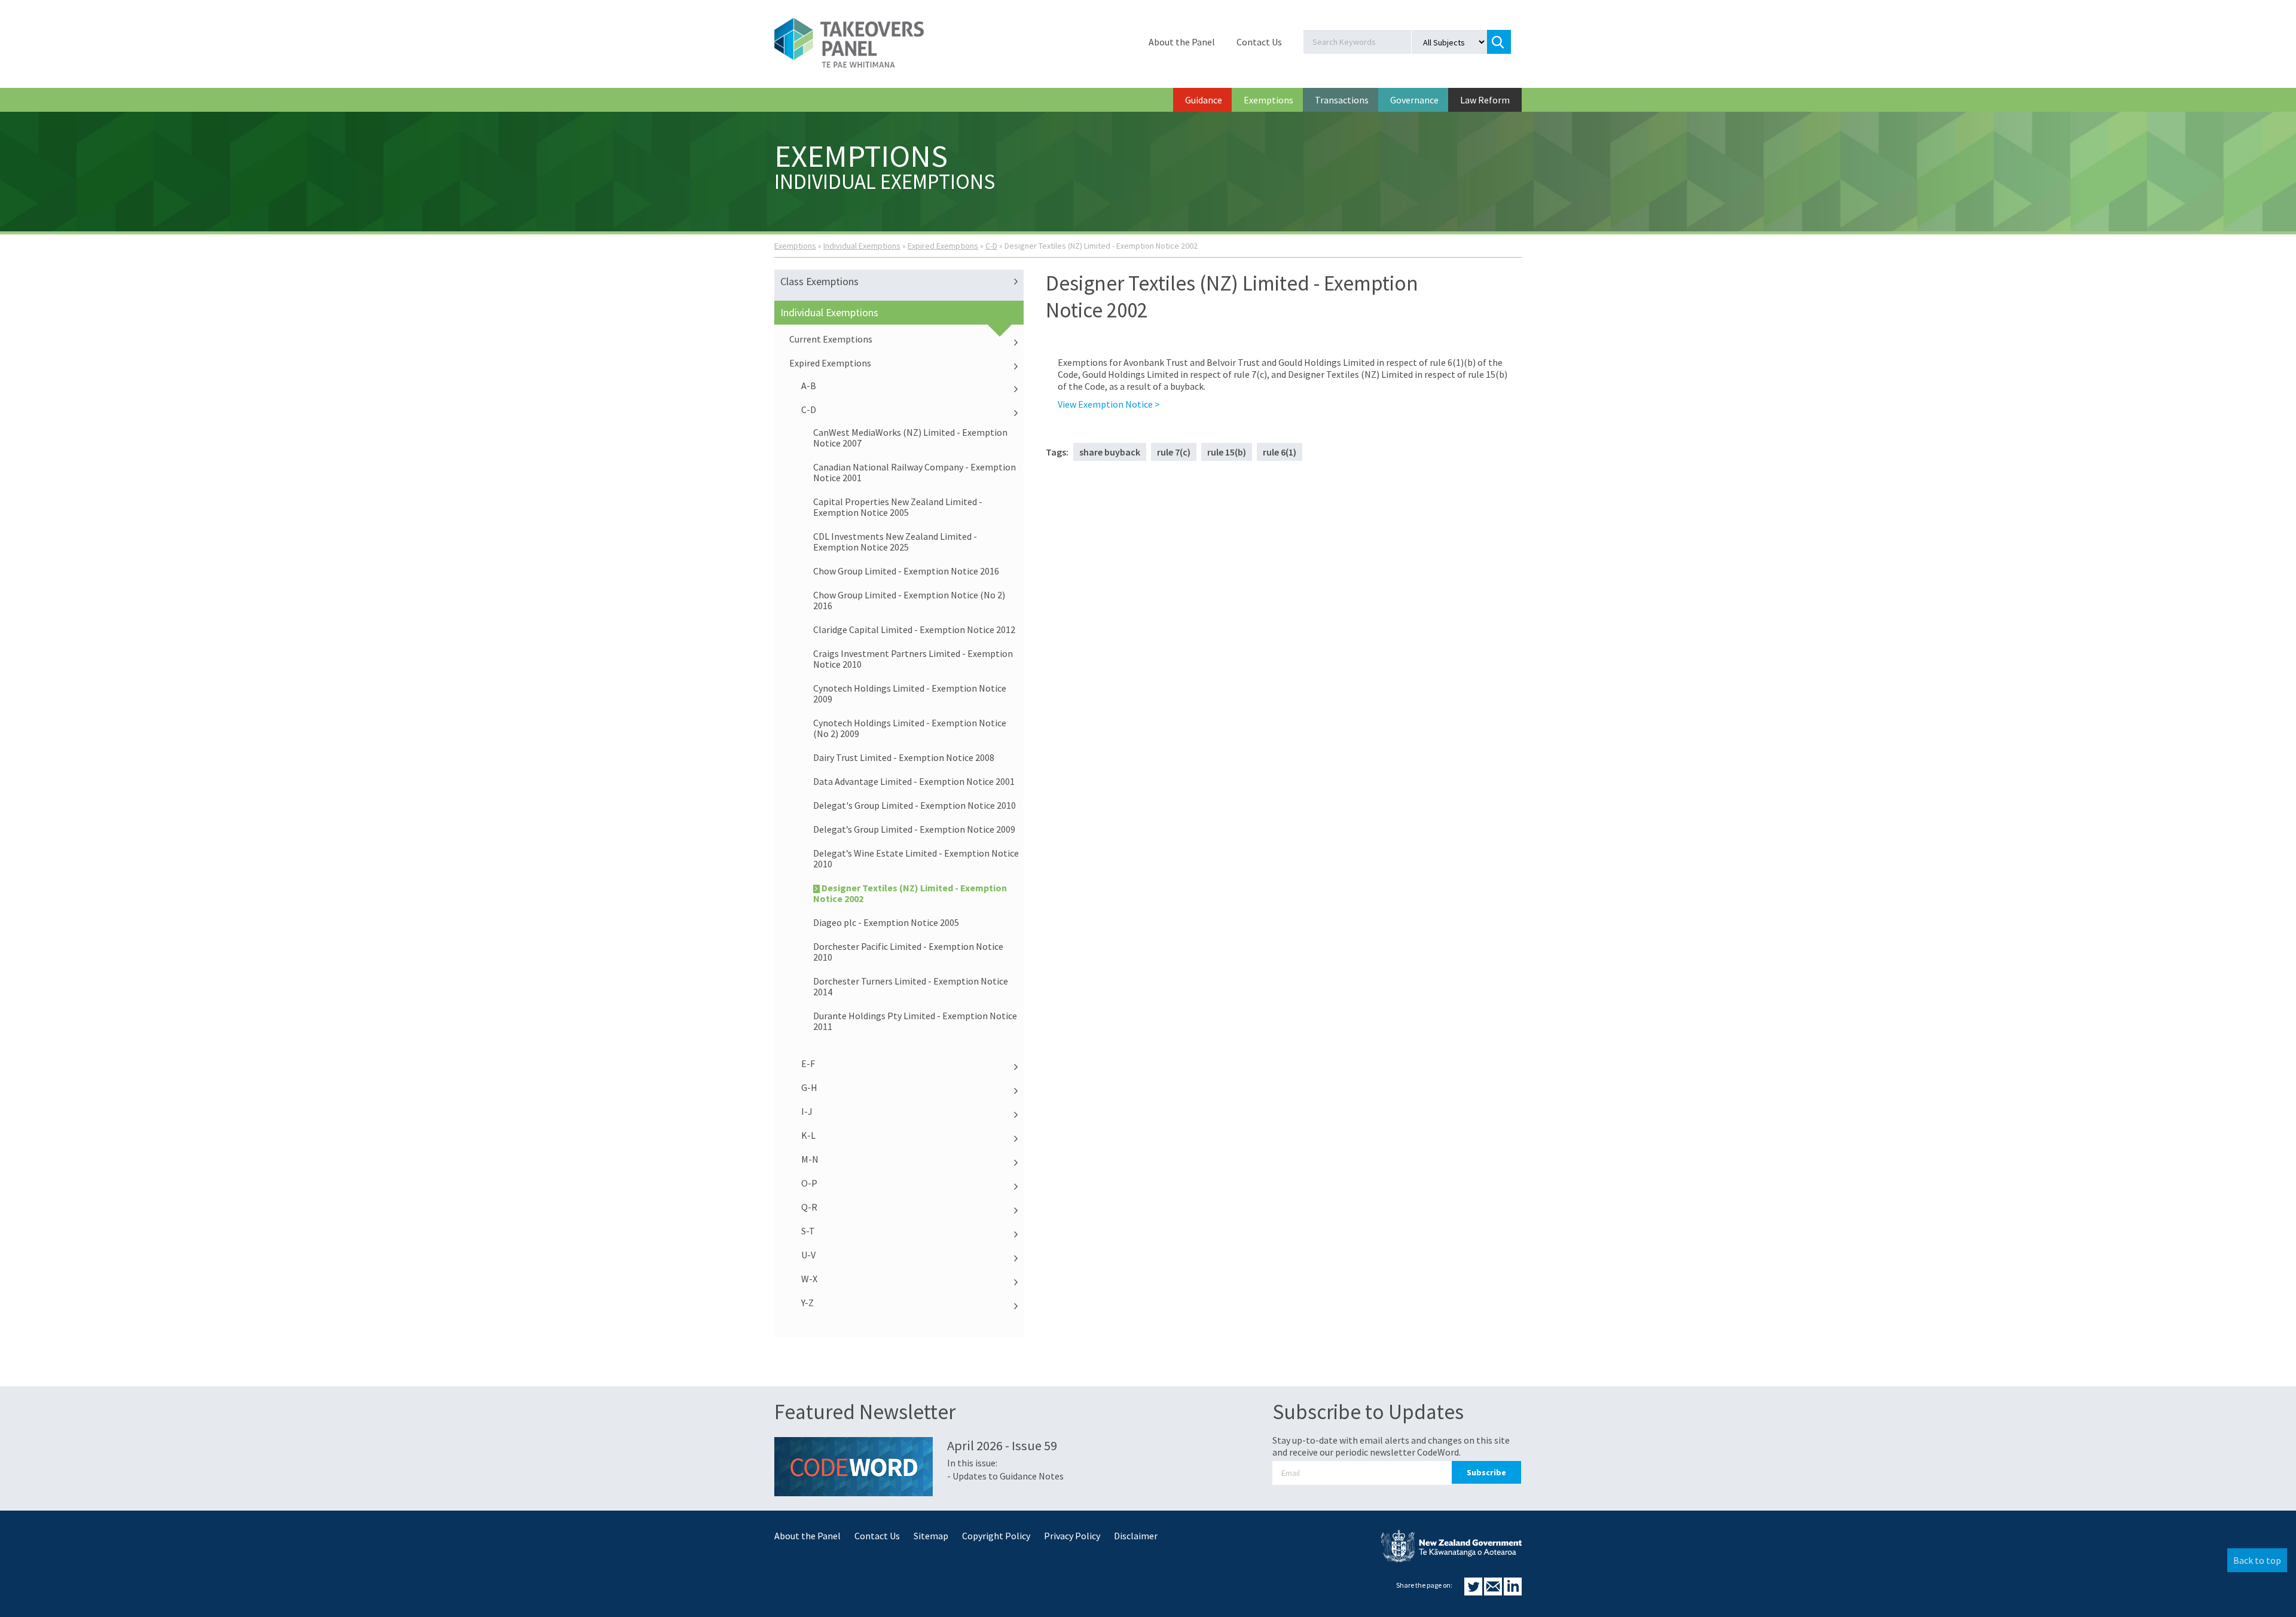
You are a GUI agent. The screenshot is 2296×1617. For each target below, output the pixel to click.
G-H (809, 1087)
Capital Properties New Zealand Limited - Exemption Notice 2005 (898, 507)
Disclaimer (1136, 1536)
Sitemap (931, 1536)
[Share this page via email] (1494, 1592)
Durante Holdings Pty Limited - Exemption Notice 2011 (915, 1021)
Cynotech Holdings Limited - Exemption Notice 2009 (910, 693)
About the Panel (1182, 42)
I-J (807, 1111)
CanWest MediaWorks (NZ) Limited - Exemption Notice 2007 (910, 438)
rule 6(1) (1280, 452)
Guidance (1204, 100)
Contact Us (1259, 42)
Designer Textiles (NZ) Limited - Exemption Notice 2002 (910, 893)
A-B (809, 386)
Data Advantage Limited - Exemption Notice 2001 (914, 781)
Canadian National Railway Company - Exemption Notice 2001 (915, 472)
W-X (809, 1279)
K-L (808, 1135)
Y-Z (807, 1303)
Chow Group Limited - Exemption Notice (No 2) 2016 (909, 600)
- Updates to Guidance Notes (1005, 1476)
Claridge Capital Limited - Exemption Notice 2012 (914, 629)
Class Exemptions (819, 281)
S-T (808, 1231)
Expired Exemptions (943, 246)
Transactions (1342, 100)
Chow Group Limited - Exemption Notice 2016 (906, 571)
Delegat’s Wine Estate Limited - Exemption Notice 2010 (916, 858)
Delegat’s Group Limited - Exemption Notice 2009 (914, 829)
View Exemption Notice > (1109, 404)
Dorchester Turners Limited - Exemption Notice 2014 (911, 986)
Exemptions (1268, 100)
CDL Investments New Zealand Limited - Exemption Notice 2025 (895, 542)
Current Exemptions (831, 339)
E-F (808, 1063)
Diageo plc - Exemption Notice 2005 (886, 922)
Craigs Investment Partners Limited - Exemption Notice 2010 (913, 659)
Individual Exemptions (862, 246)
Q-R (809, 1207)
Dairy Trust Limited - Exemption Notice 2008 (904, 757)
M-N (810, 1159)
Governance (1414, 100)
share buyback (1110, 452)
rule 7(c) (1174, 452)
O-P (809, 1183)
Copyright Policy (996, 1536)
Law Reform (1485, 100)
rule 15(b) (1227, 452)
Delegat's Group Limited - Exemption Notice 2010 (915, 805)
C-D (991, 246)
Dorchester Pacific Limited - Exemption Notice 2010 (908, 952)
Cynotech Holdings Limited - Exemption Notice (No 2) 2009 (910, 728)
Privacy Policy (1072, 1536)
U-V (808, 1255)
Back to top (2257, 1560)
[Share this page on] (1474, 1592)
